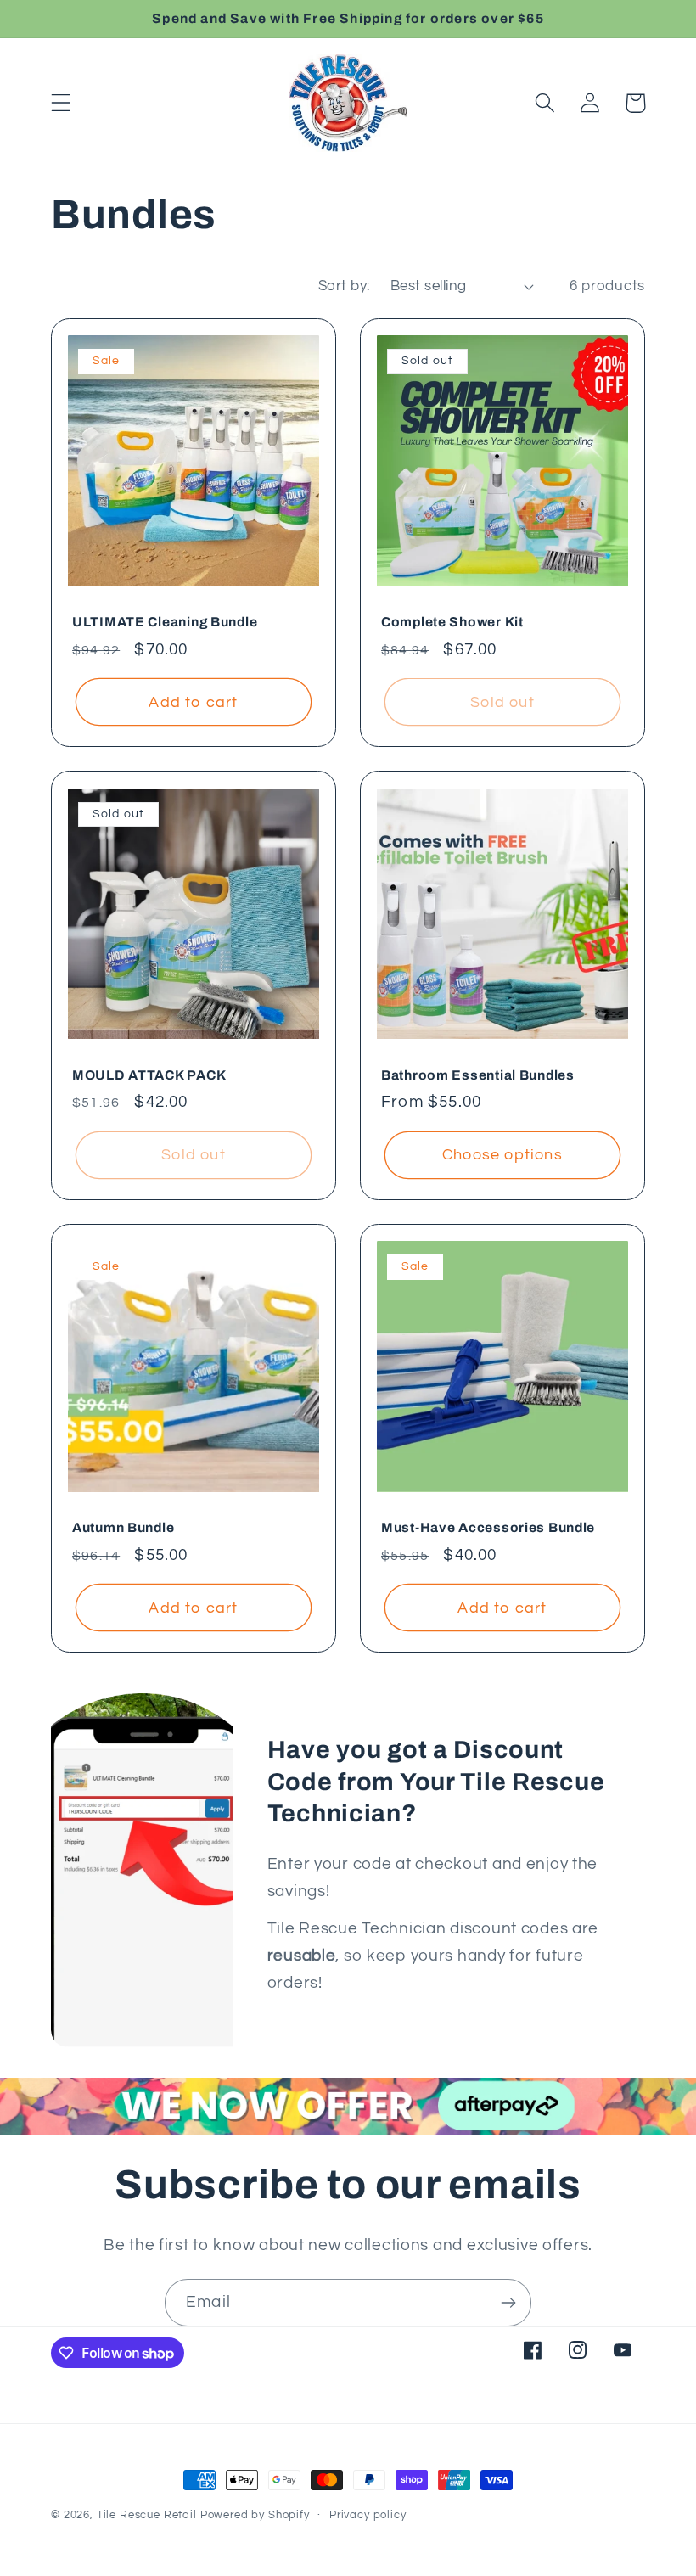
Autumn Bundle (123, 1527)
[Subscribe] (508, 2303)
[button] (62, 103)
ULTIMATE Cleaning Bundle (165, 622)
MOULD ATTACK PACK (149, 1075)
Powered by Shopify (255, 2515)
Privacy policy (368, 2515)
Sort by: (344, 286)
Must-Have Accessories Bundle (488, 1527)
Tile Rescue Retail (147, 2515)
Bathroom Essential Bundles (478, 1075)
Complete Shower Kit (452, 622)
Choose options (502, 1155)
